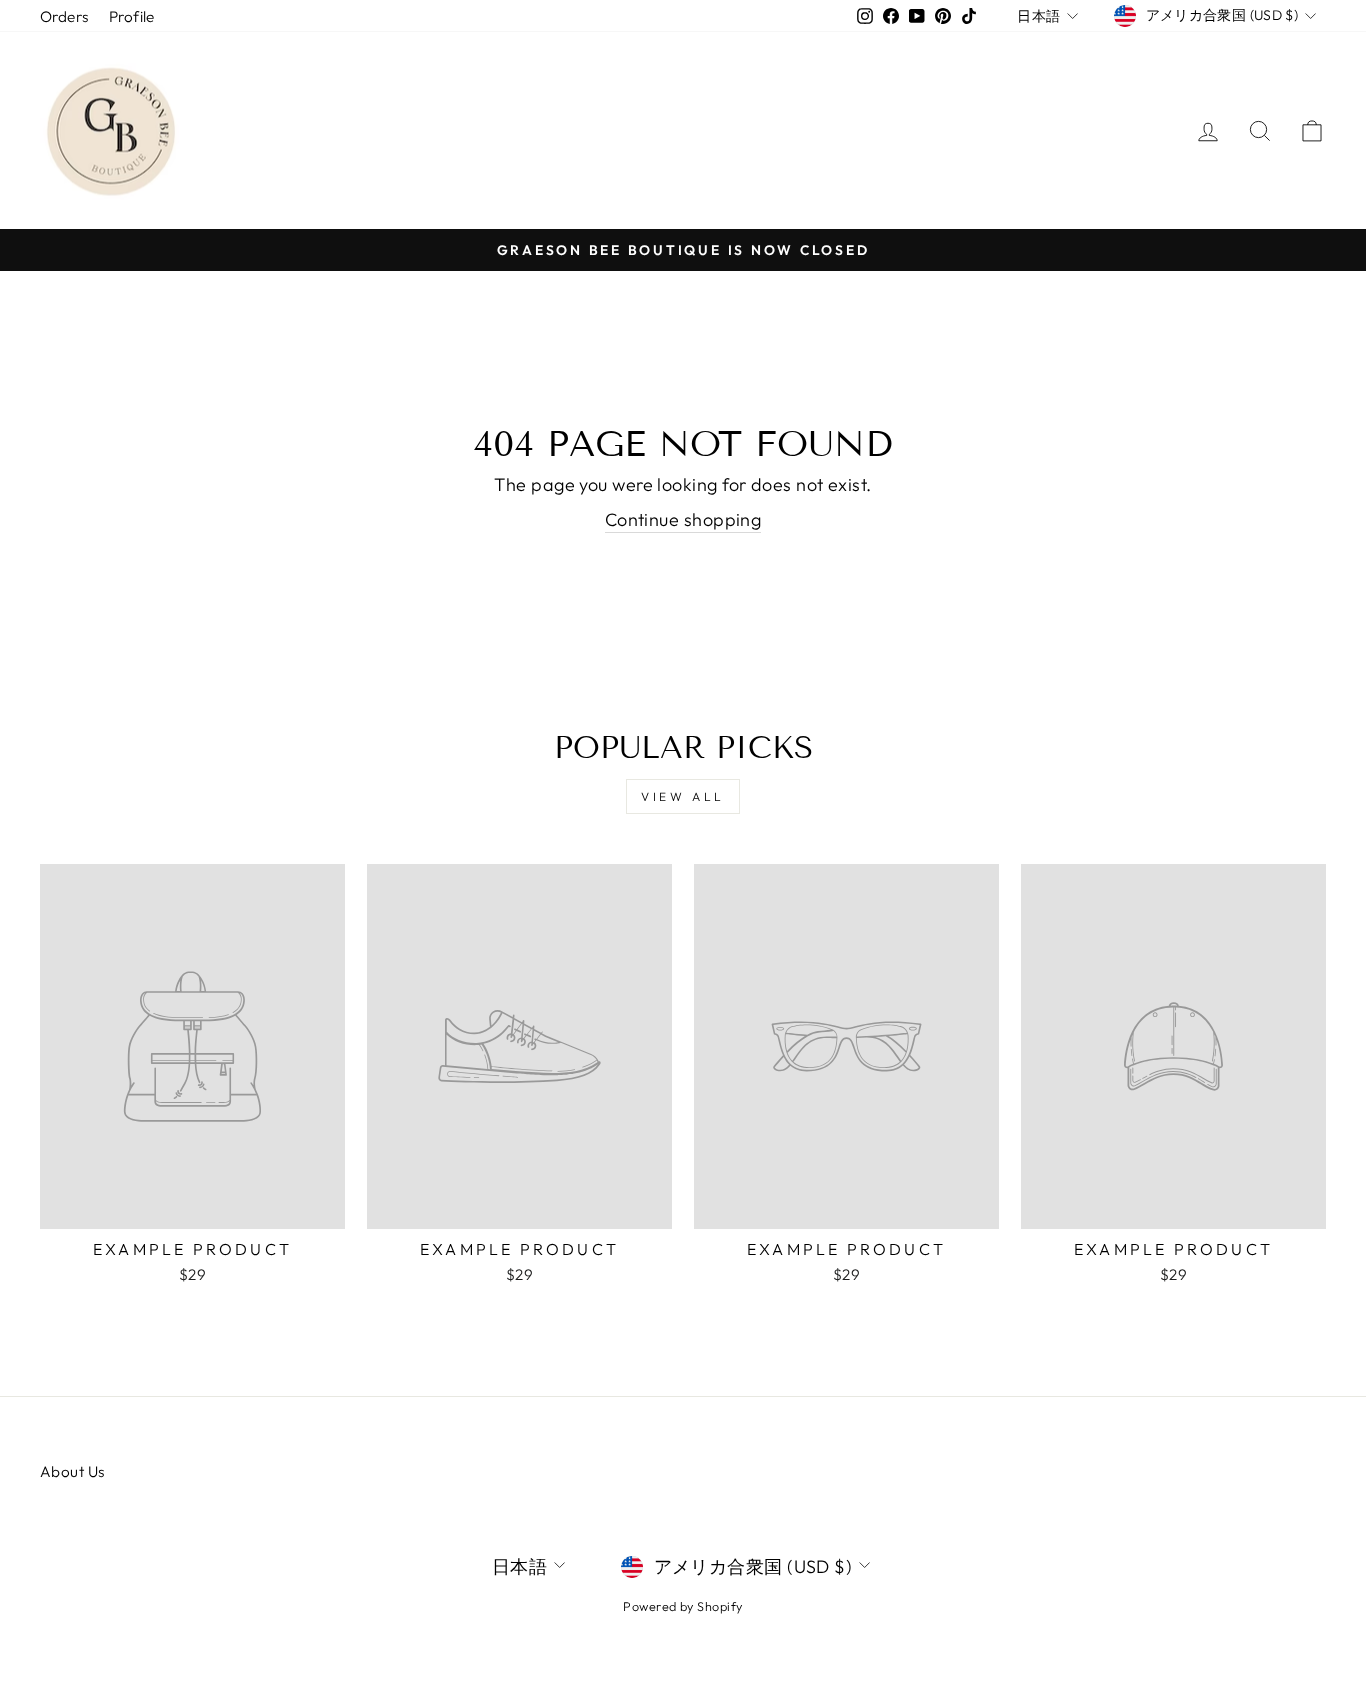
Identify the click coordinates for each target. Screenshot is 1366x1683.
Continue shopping (683, 519)
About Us (72, 1471)
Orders (64, 16)
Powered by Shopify (682, 1606)
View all (683, 796)
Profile (132, 16)
